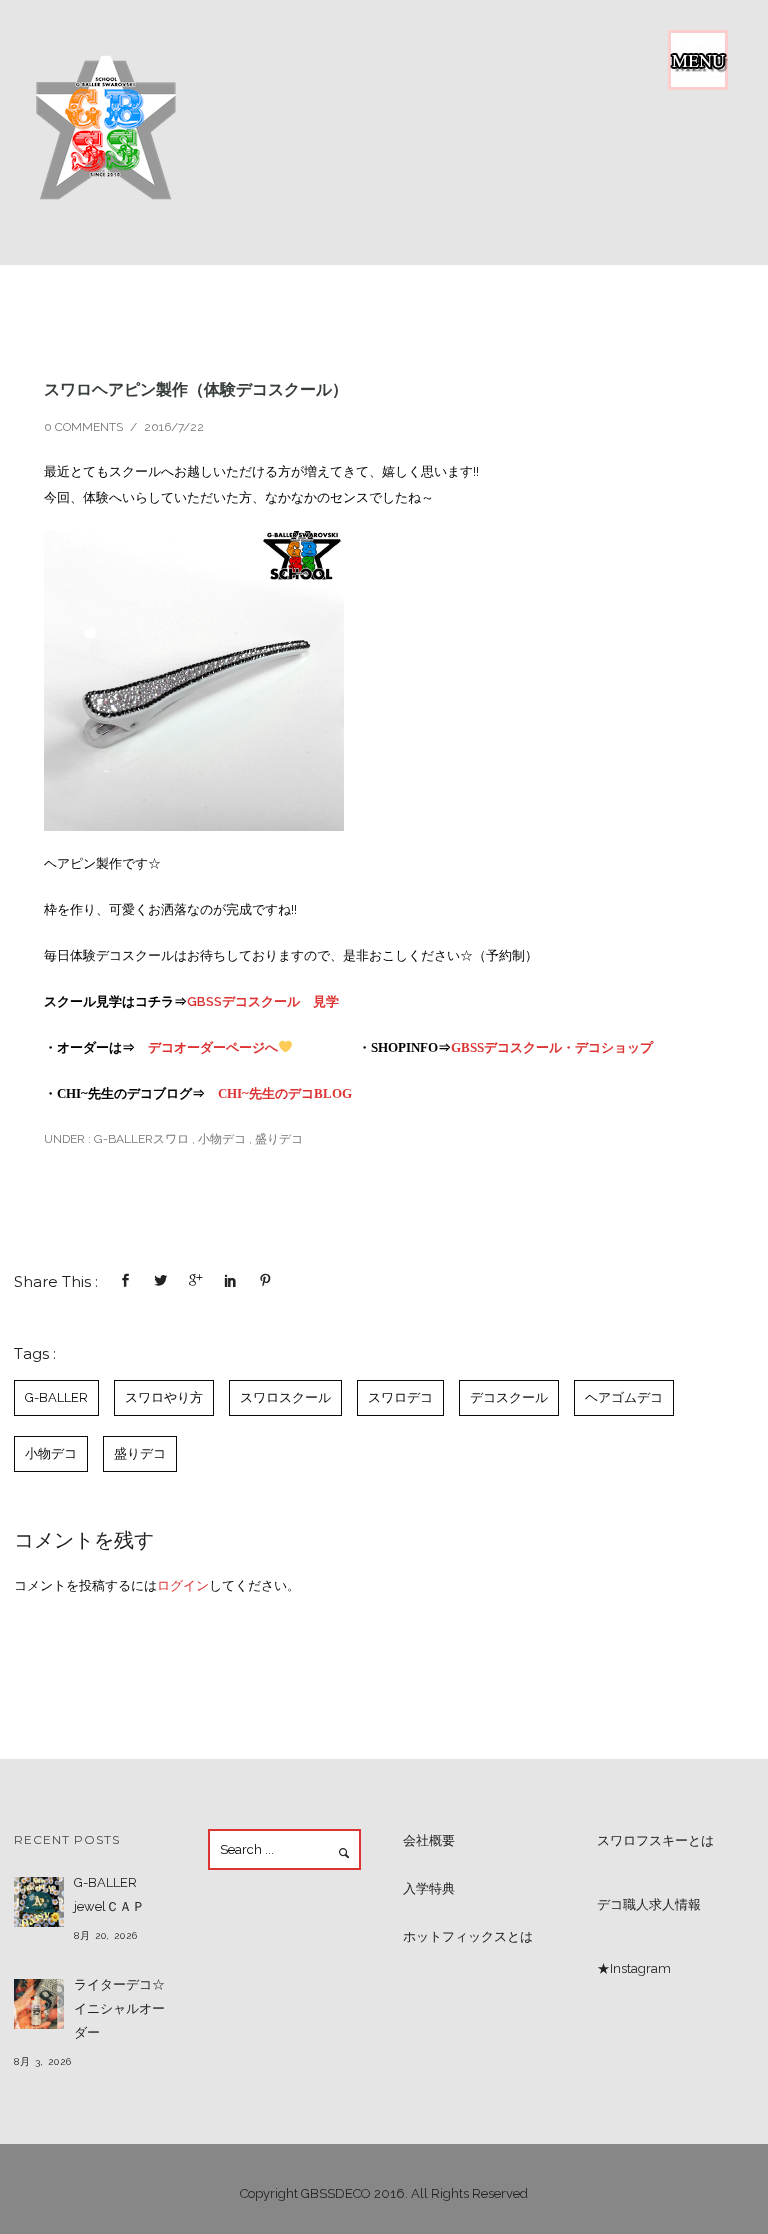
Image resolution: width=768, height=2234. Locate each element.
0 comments (83, 427)
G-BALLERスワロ (140, 1139)
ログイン (183, 1585)
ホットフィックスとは (468, 1936)
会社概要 (429, 1840)
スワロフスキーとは (655, 1840)
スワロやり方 (164, 1397)
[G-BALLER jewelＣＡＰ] (39, 1902)
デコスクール (509, 1397)
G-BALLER (56, 1397)
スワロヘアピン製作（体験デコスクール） (196, 389)
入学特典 (429, 1888)
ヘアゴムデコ (624, 1397)
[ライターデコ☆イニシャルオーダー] (39, 2004)
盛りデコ (279, 1139)
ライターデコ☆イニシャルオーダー (119, 2008)
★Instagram (634, 1968)
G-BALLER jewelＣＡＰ (109, 1894)
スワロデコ (400, 1397)
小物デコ (222, 1139)
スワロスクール (285, 1397)
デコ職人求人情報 (649, 1904)
